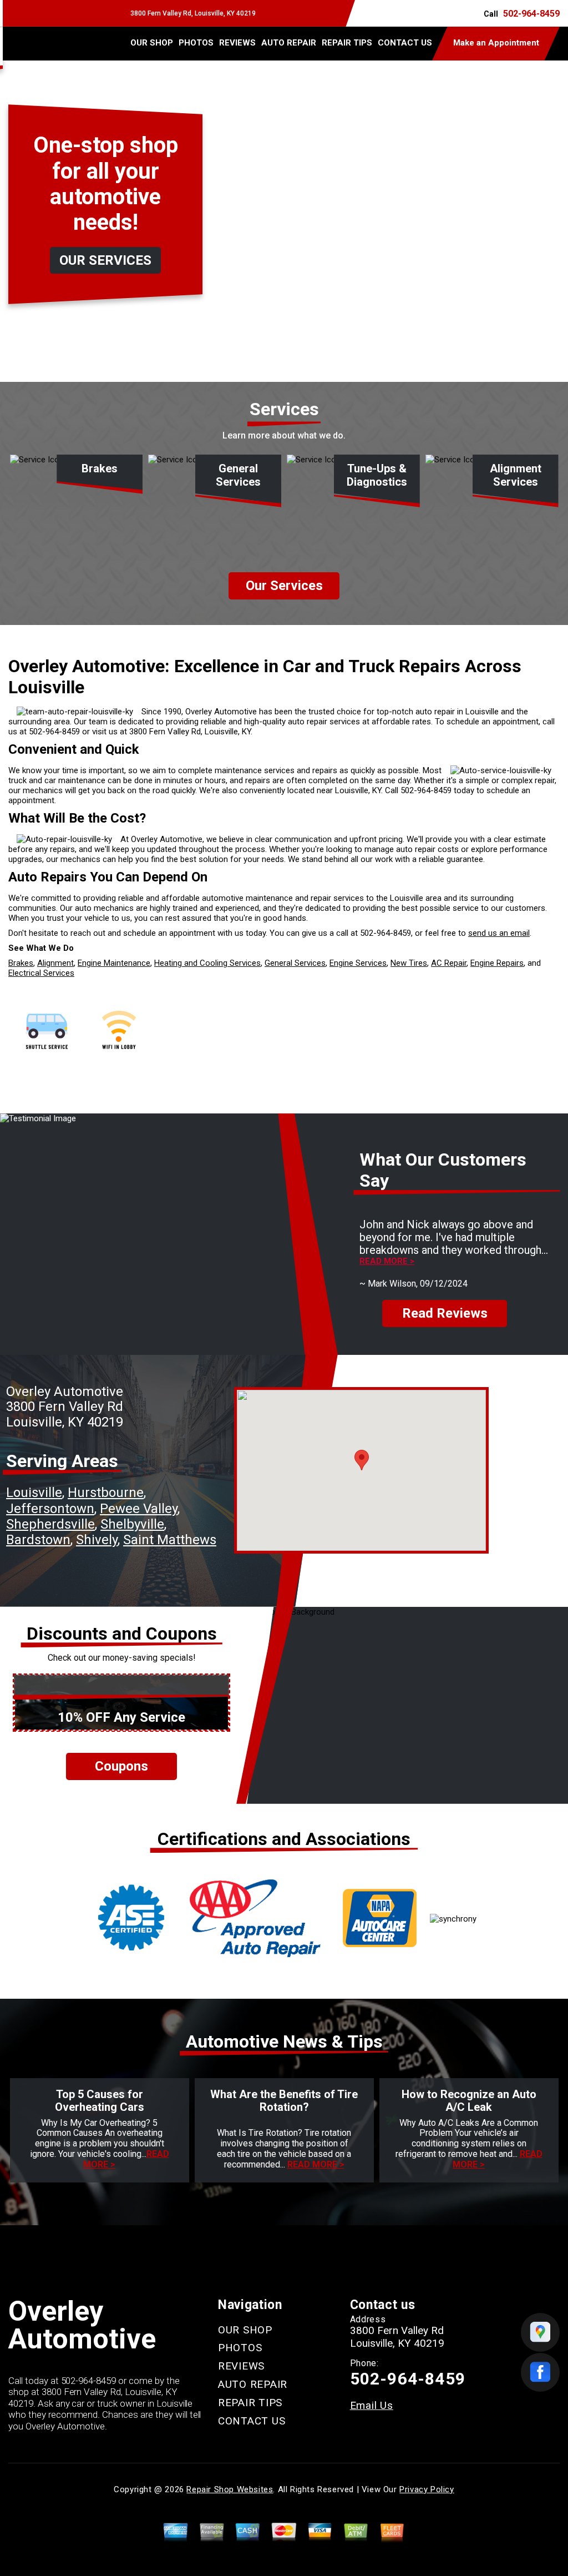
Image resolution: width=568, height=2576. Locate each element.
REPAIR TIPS (347, 43)
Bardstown (38, 1540)
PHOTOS (196, 43)
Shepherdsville (50, 1524)
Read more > (387, 1261)
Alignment (55, 963)
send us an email (499, 933)
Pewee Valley (139, 1509)
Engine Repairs (497, 963)
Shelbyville (132, 1524)
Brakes (21, 963)
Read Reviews (445, 1313)
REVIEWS (237, 43)
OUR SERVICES (105, 260)
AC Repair (449, 963)
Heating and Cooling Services (207, 963)
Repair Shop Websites (230, 2489)
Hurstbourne (106, 1493)
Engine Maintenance (114, 963)
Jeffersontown (50, 1509)
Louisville (34, 1493)
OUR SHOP (152, 43)
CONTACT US (405, 43)
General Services (295, 963)
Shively (97, 1540)
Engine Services (358, 963)
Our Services (284, 586)
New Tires (409, 963)
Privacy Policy (427, 2489)
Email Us (372, 2405)
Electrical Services (41, 973)
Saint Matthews (170, 1540)
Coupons (121, 1766)
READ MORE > (316, 2164)
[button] (362, 1460)
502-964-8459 (531, 14)
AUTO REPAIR (289, 43)
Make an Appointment (496, 43)
